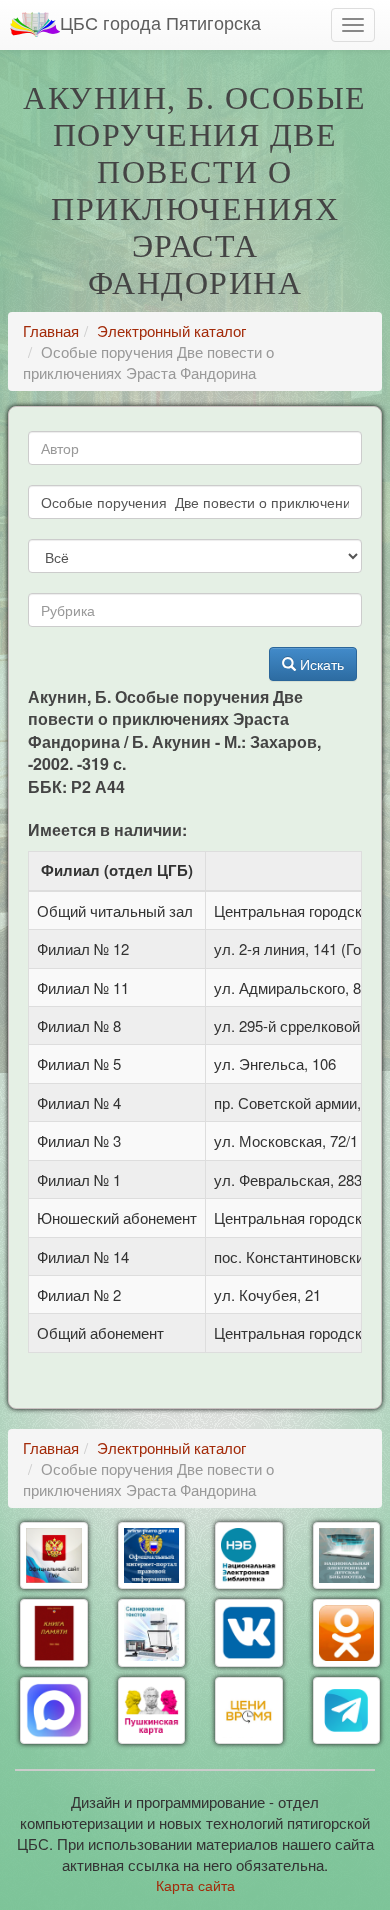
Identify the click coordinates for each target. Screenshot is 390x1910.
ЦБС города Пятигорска (160, 22)
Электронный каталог (171, 330)
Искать (320, 664)
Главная (51, 330)
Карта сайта (195, 1885)
